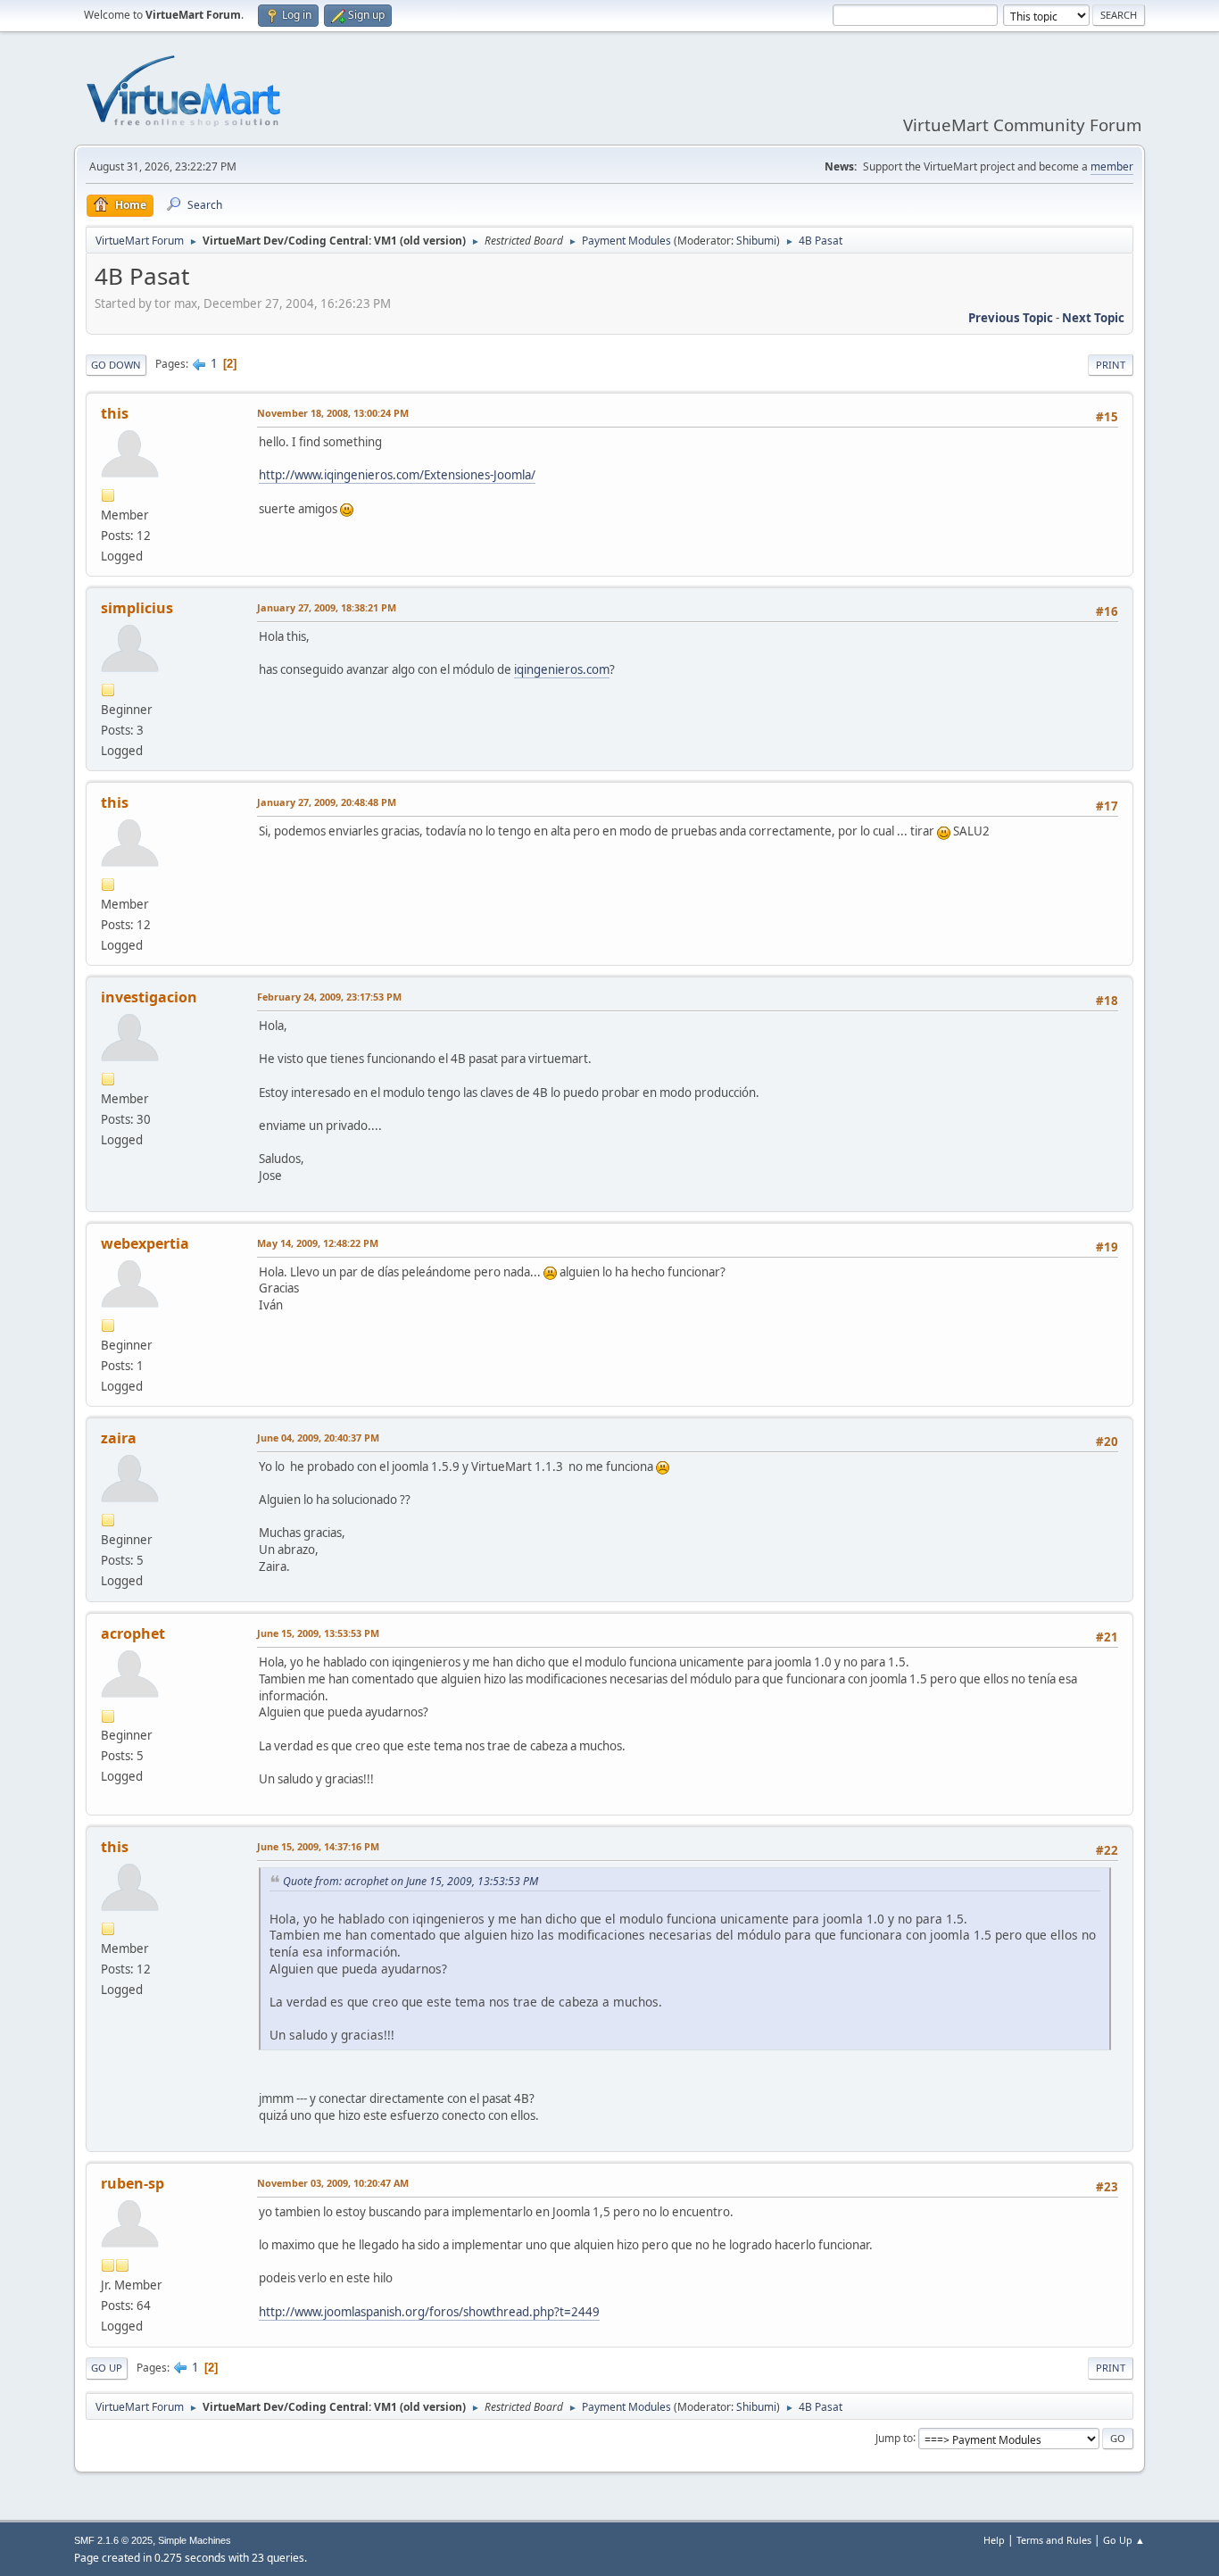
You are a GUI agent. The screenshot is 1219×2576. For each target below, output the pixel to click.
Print (1111, 365)
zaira (119, 1438)
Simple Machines (195, 2540)
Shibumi (756, 241)
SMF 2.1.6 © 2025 (113, 2540)
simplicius (137, 608)
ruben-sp (133, 2183)
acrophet (133, 1633)
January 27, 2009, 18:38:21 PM (327, 607)
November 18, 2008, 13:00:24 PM (333, 413)
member (1112, 166)
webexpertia (145, 1243)
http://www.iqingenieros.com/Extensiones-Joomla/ (397, 475)
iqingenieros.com (562, 669)
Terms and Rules (1054, 2540)
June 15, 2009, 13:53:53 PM (318, 1633)
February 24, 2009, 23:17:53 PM (329, 997)
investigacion (149, 997)
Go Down (116, 365)
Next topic (1093, 318)
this (115, 413)
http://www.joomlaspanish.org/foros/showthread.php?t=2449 (429, 2312)
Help (994, 2540)
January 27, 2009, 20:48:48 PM (327, 802)
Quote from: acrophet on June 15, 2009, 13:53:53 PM (410, 1881)
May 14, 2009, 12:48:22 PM (318, 1243)
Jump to (894, 2437)
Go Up (107, 2368)
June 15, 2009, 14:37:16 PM (318, 1846)
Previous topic (1011, 318)
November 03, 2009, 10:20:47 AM (333, 2183)
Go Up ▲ (1124, 2540)
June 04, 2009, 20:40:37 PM (318, 1438)
